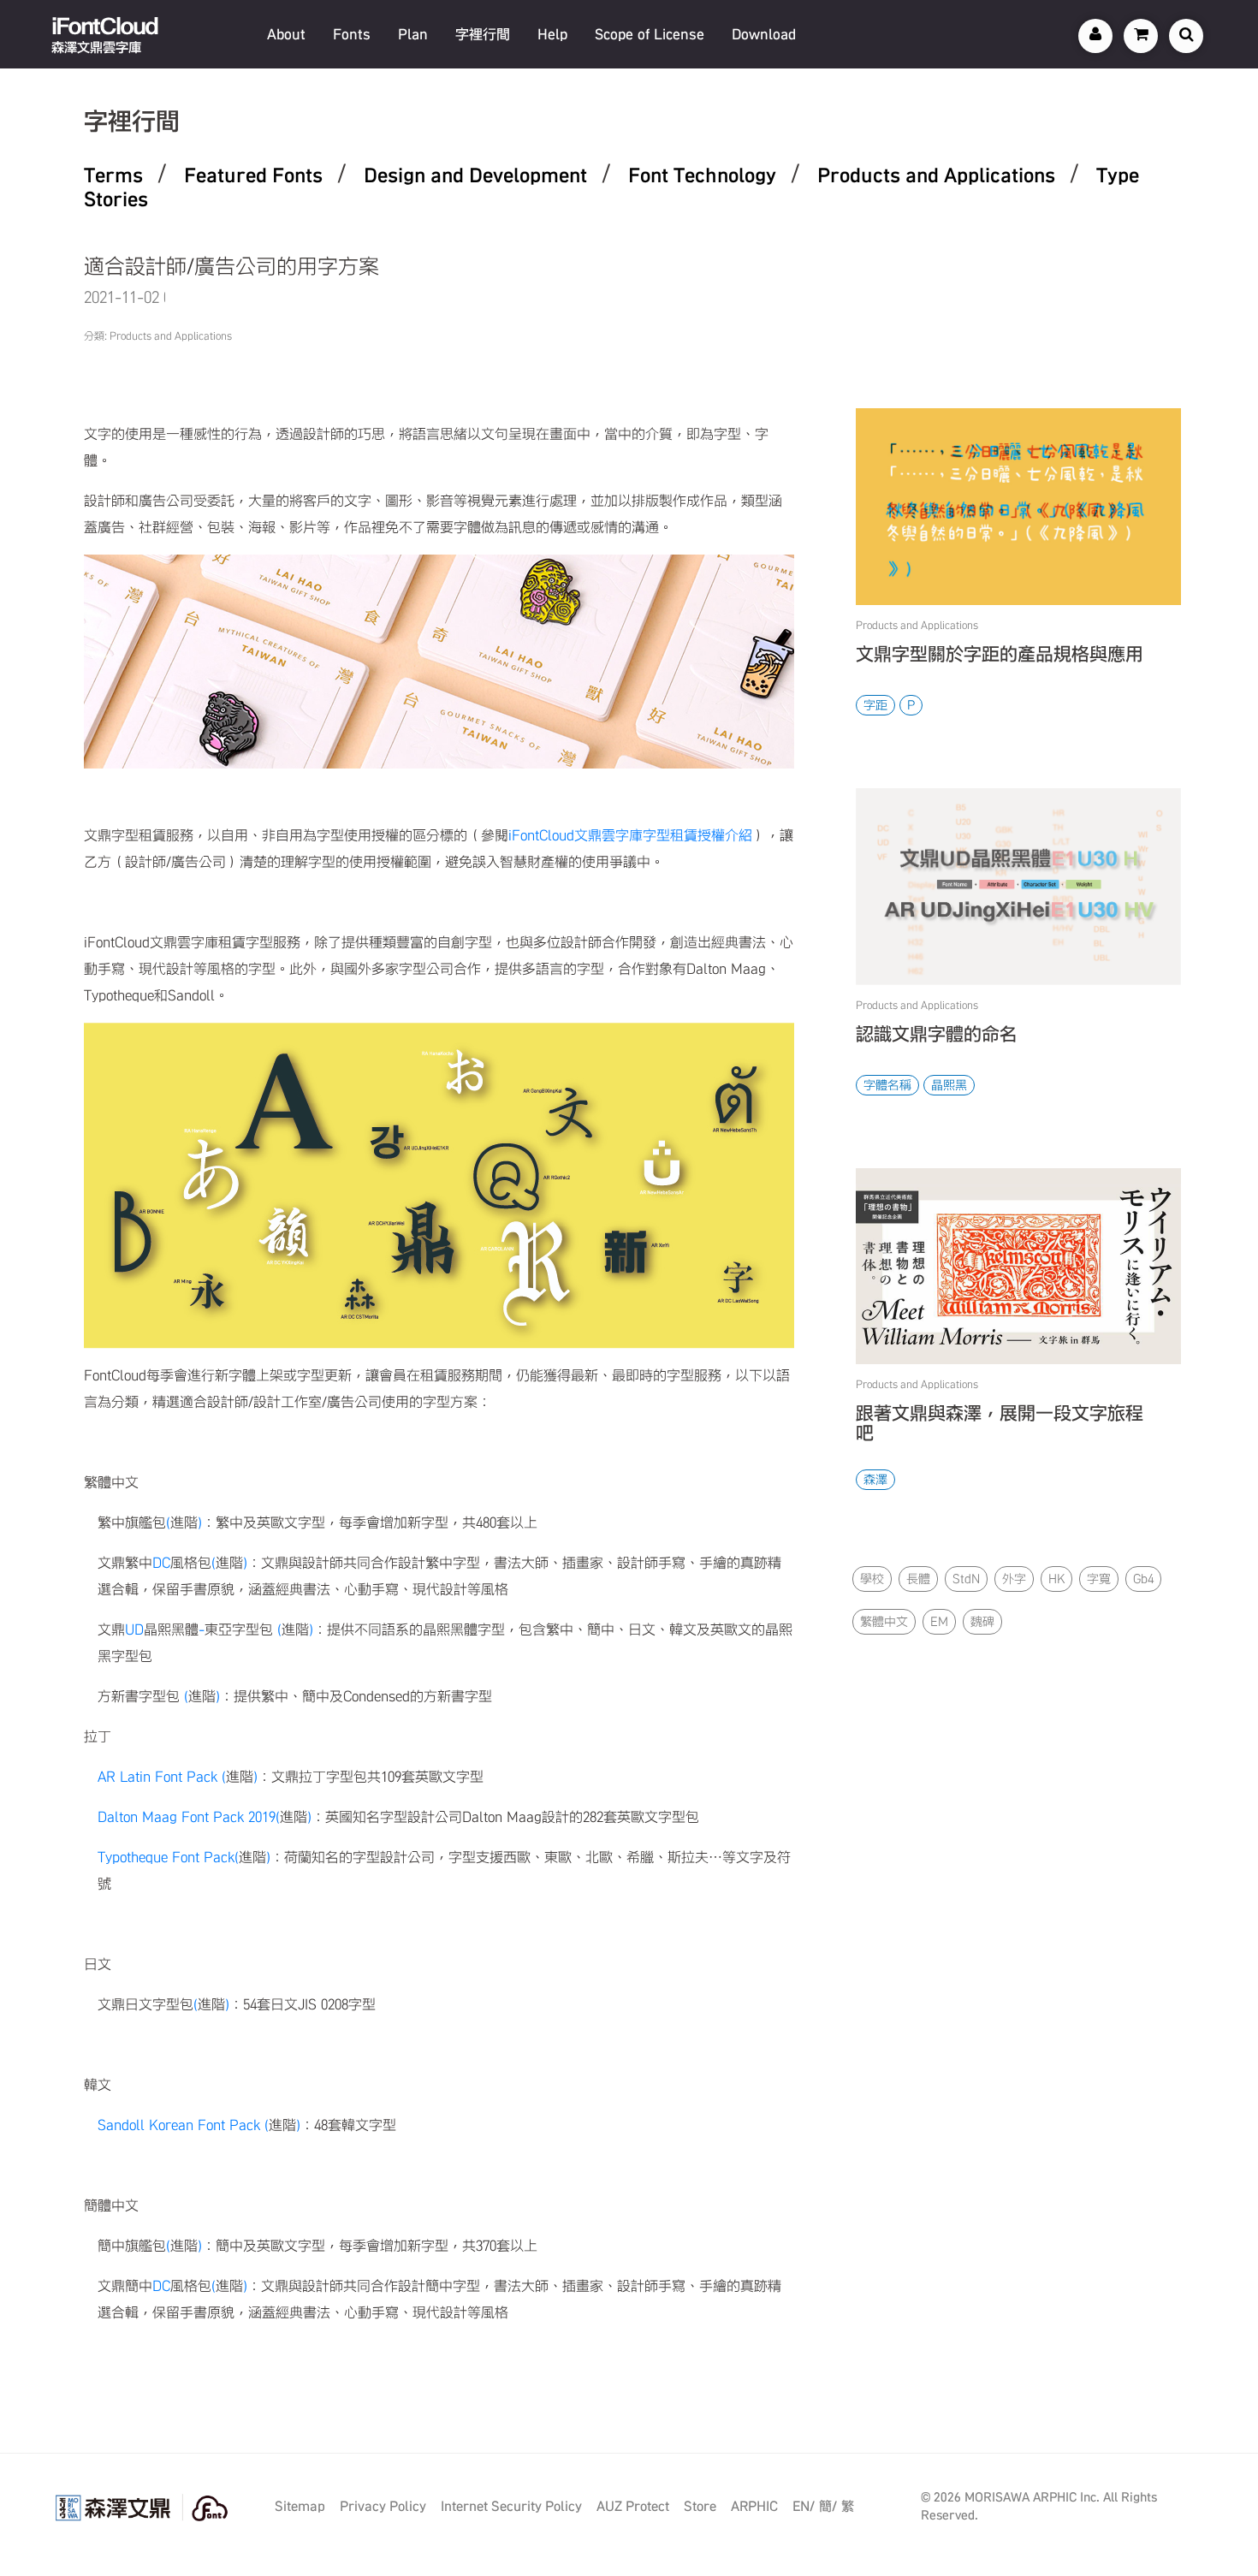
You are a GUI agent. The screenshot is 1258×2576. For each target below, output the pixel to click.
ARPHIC (754, 2506)
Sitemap (300, 2506)
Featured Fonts (253, 175)
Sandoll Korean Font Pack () (199, 2125)
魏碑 (982, 1622)
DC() (172, 1563)
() (150, 1522)
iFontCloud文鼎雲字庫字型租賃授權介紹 (630, 835)
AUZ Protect (633, 2506)
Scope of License (650, 34)
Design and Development (475, 175)
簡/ (828, 2506)
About (286, 34)
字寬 (1099, 1579)
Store (700, 2506)
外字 (1014, 1579)
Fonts (352, 34)
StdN (966, 1579)
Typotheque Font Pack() (184, 1857)
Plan (413, 34)
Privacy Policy (383, 2506)
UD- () (205, 1629)
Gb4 (1143, 1579)
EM (939, 1622)
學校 (872, 1579)
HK (1056, 1579)
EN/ (804, 2506)
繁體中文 (884, 1622)
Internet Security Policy (511, 2506)
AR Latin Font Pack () (178, 1777)
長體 (918, 1579)
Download (764, 34)
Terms (113, 175)
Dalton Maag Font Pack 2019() (205, 1817)
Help (552, 34)
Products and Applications (936, 175)
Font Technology (702, 175)
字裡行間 (483, 34)
